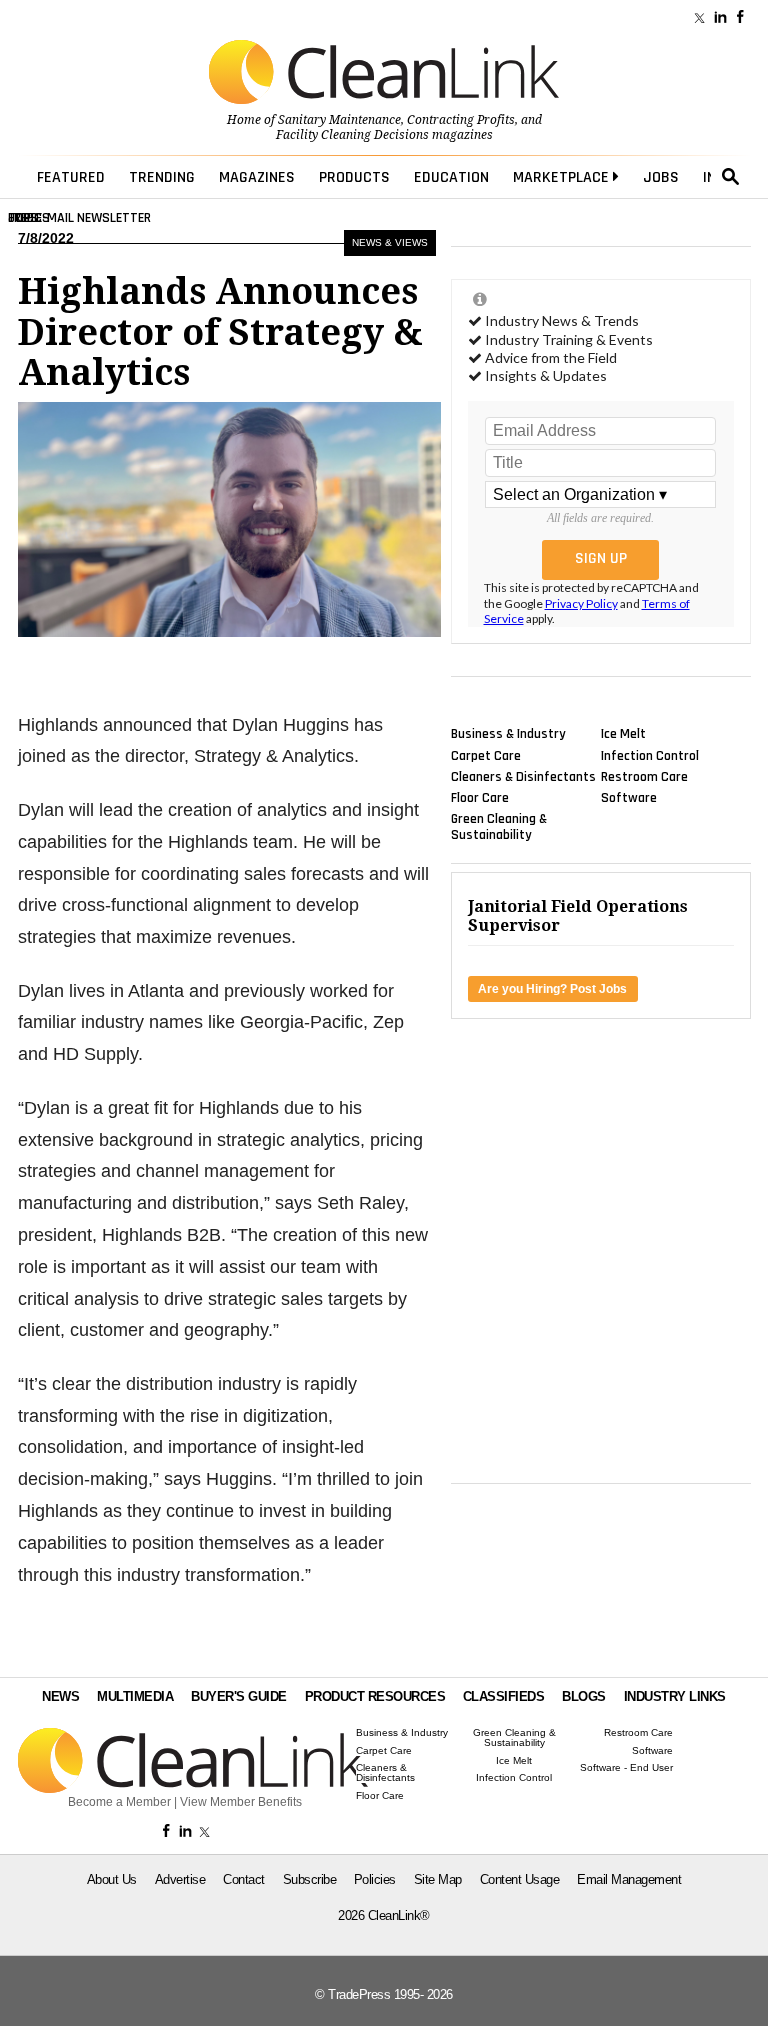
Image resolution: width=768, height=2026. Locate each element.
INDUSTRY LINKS (675, 1696)
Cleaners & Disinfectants (523, 776)
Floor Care (480, 798)
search (731, 177)
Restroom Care (644, 776)
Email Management (629, 1879)
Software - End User (626, 1768)
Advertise (180, 1879)
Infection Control (650, 755)
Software (629, 798)
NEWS (60, 1696)
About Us (112, 1879)
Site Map (438, 1879)
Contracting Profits (461, 120)
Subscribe (310, 1879)
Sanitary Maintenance (339, 120)
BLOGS (584, 1696)
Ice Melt (623, 734)
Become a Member (119, 1802)
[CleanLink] (384, 74)
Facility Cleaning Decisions (352, 135)
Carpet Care (486, 755)
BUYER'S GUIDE (239, 1696)
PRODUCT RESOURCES (375, 1696)
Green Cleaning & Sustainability (499, 827)
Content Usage (520, 1879)
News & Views (390, 242)
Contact (244, 1879)
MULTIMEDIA (135, 1696)
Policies (375, 1879)
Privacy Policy (581, 603)
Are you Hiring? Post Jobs (552, 989)
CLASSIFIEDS (504, 1696)
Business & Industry (508, 734)
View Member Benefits (241, 1802)
